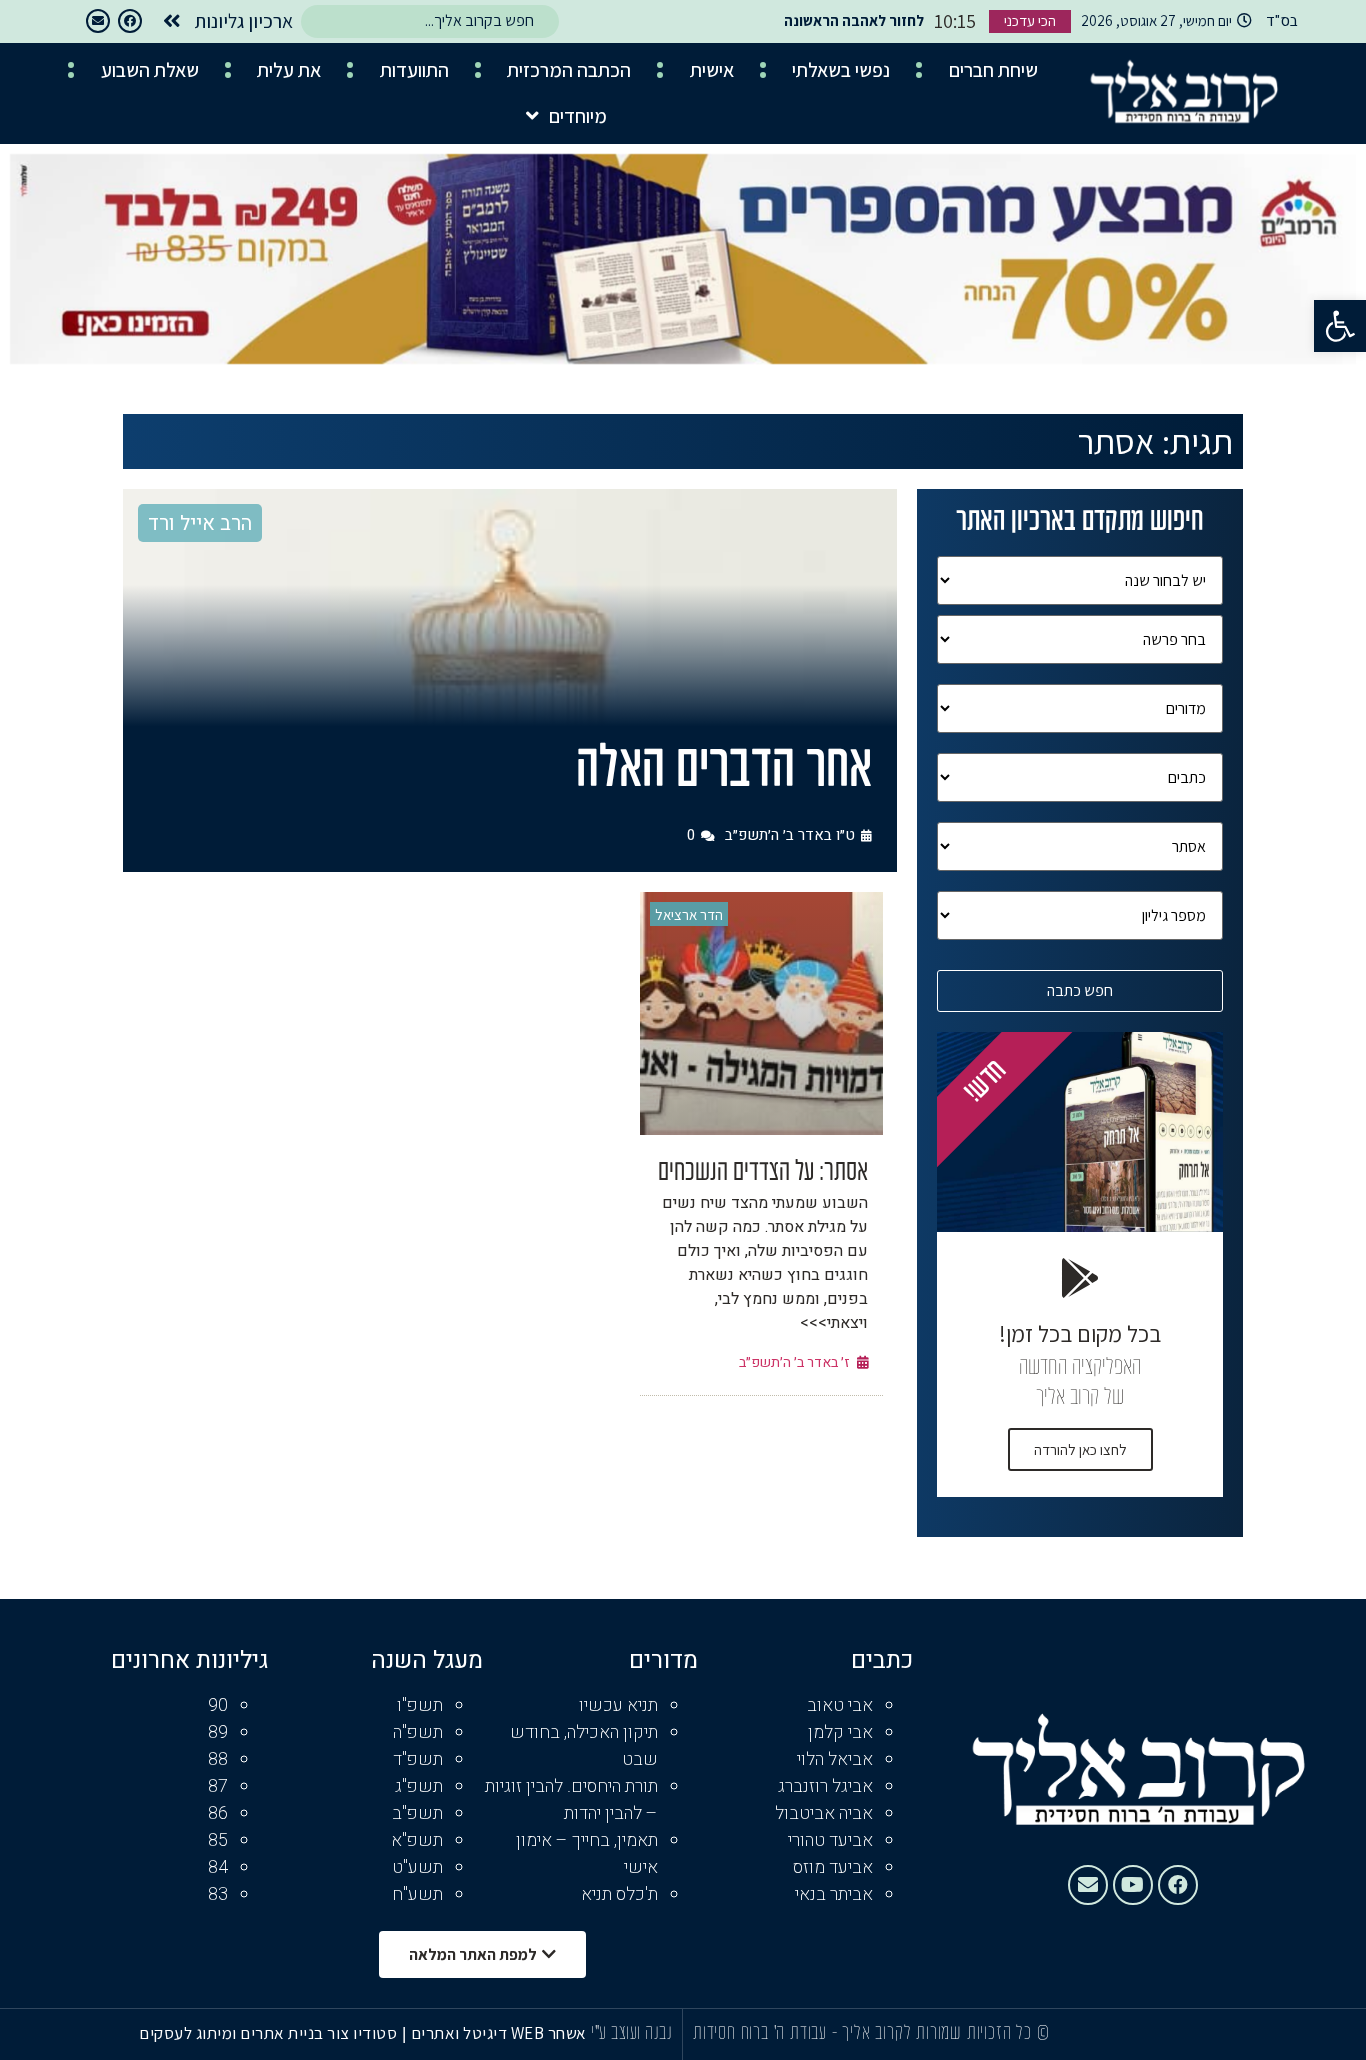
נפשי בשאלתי (841, 70)
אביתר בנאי (834, 1894)
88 (218, 1759)
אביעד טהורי (830, 1840)
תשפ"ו (420, 1705)
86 (218, 1813)
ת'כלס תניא (619, 1894)
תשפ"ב (417, 1813)
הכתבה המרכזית (569, 70)
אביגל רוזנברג (825, 1786)
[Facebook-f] (130, 21)
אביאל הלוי (835, 1759)
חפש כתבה (1080, 990)
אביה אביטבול (824, 1813)
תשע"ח (417, 1894)
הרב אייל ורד (200, 523)
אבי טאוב (840, 1705)
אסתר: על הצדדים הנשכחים (763, 1173)
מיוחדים (578, 116)
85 (218, 1840)
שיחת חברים (993, 70)
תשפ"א (417, 1840)
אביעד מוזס (833, 1867)
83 (218, 1894)
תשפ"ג (419, 1786)
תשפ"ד (418, 1759)
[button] (1340, 326)
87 (218, 1786)
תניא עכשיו (618, 1705)
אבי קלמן (840, 1732)
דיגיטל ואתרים (461, 2033)
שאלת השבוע (150, 70)
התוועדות (414, 70)
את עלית (289, 70)
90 (218, 1705)
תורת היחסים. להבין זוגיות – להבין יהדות (571, 1800)
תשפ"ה (418, 1732)
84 (218, 1867)
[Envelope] (98, 21)
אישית (712, 70)
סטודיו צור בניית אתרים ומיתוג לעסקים (268, 2033)
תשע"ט (417, 1867)
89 (218, 1732)
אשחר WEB (549, 2033)
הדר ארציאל (689, 914)
